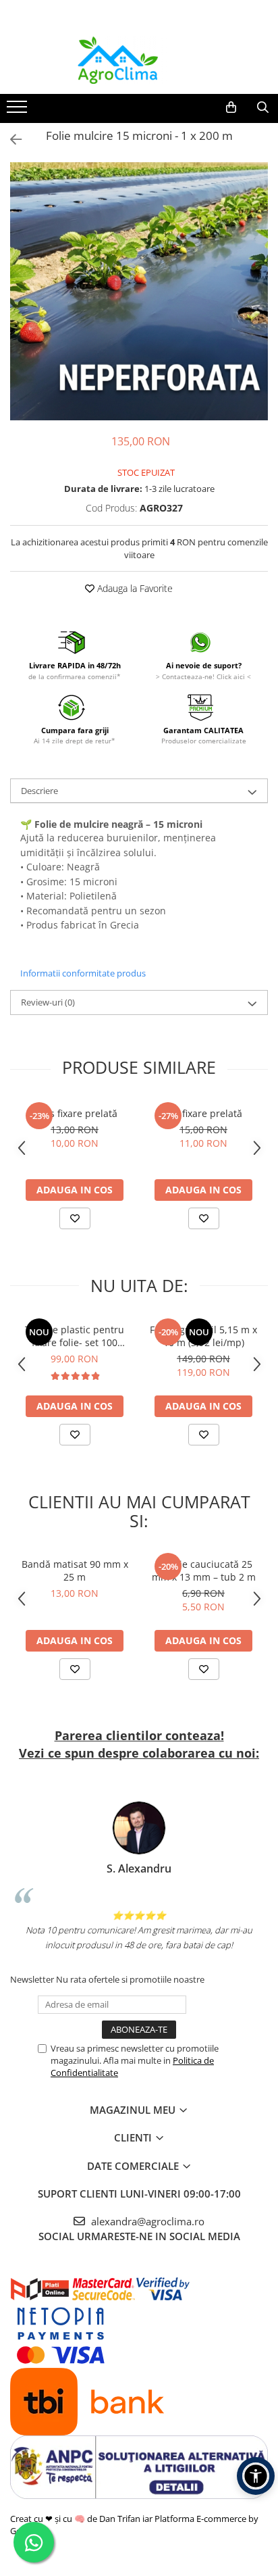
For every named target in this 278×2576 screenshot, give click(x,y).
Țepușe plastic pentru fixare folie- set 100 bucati (75, 1336)
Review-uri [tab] (48, 1002)
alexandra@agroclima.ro (146, 2221)
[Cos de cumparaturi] (231, 107)
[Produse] (19, 111)
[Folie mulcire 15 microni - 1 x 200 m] (139, 291)
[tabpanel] (139, 291)
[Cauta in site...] (263, 107)
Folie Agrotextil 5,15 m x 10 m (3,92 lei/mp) (203, 1336)
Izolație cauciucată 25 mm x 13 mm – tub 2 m (204, 1570)
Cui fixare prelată (203, 1113)
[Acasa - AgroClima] (139, 60)
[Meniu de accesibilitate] (256, 2476)
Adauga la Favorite (134, 588)
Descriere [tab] (39, 791)
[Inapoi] (10, 140)
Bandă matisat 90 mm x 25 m (75, 1570)
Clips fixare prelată (75, 1113)
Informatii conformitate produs (83, 973)
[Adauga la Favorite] (75, 1218)
